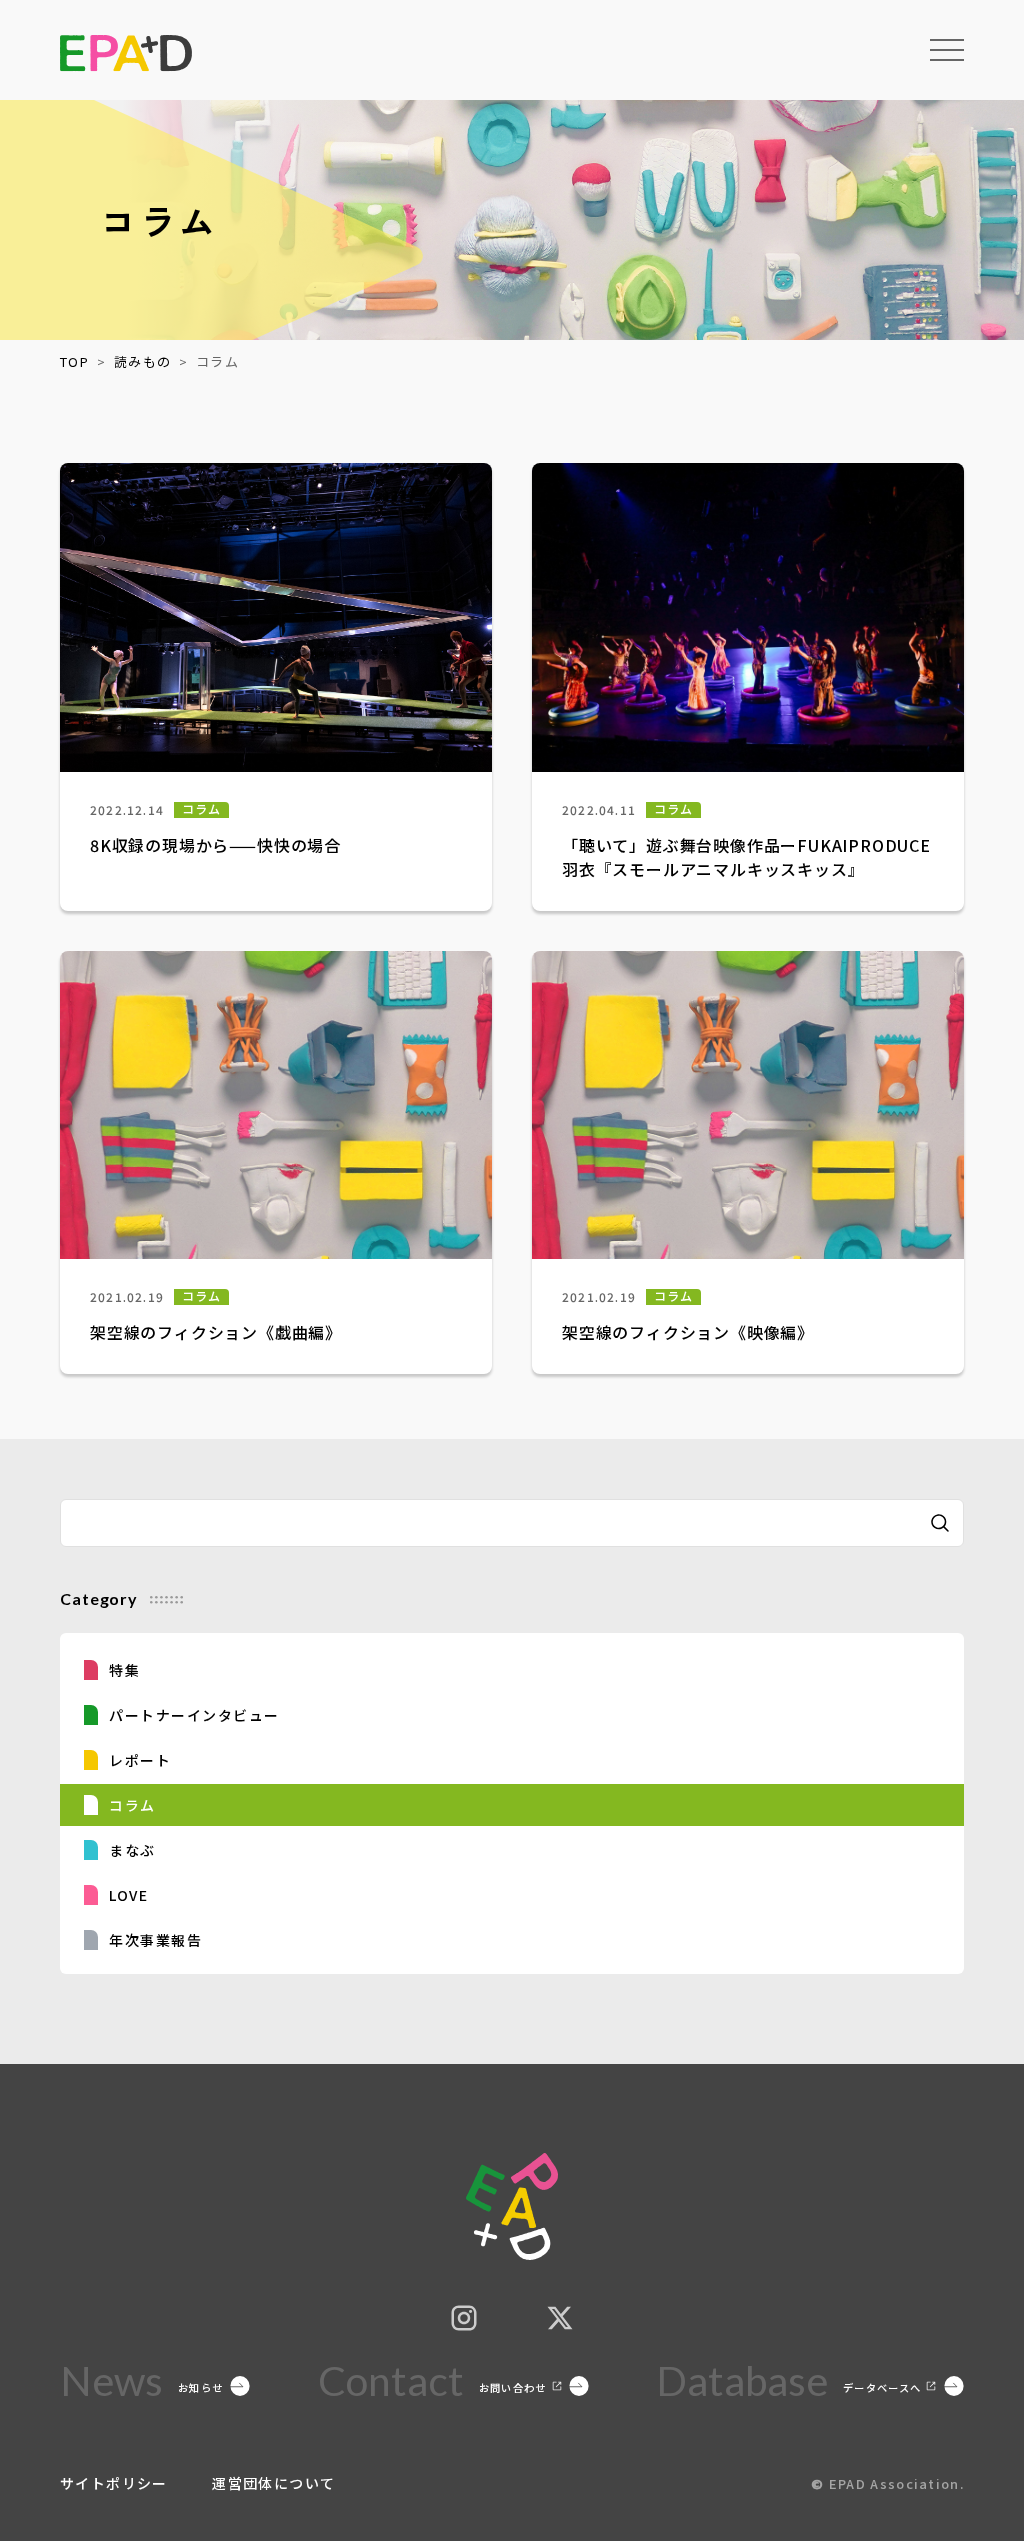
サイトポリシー (116, 2483)
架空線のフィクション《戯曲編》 (216, 1332)
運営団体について (273, 2483)
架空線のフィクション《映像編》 (688, 1332)
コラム (201, 809)
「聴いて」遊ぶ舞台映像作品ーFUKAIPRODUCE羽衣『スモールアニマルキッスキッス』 (746, 857)
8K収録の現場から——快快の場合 (215, 845)
